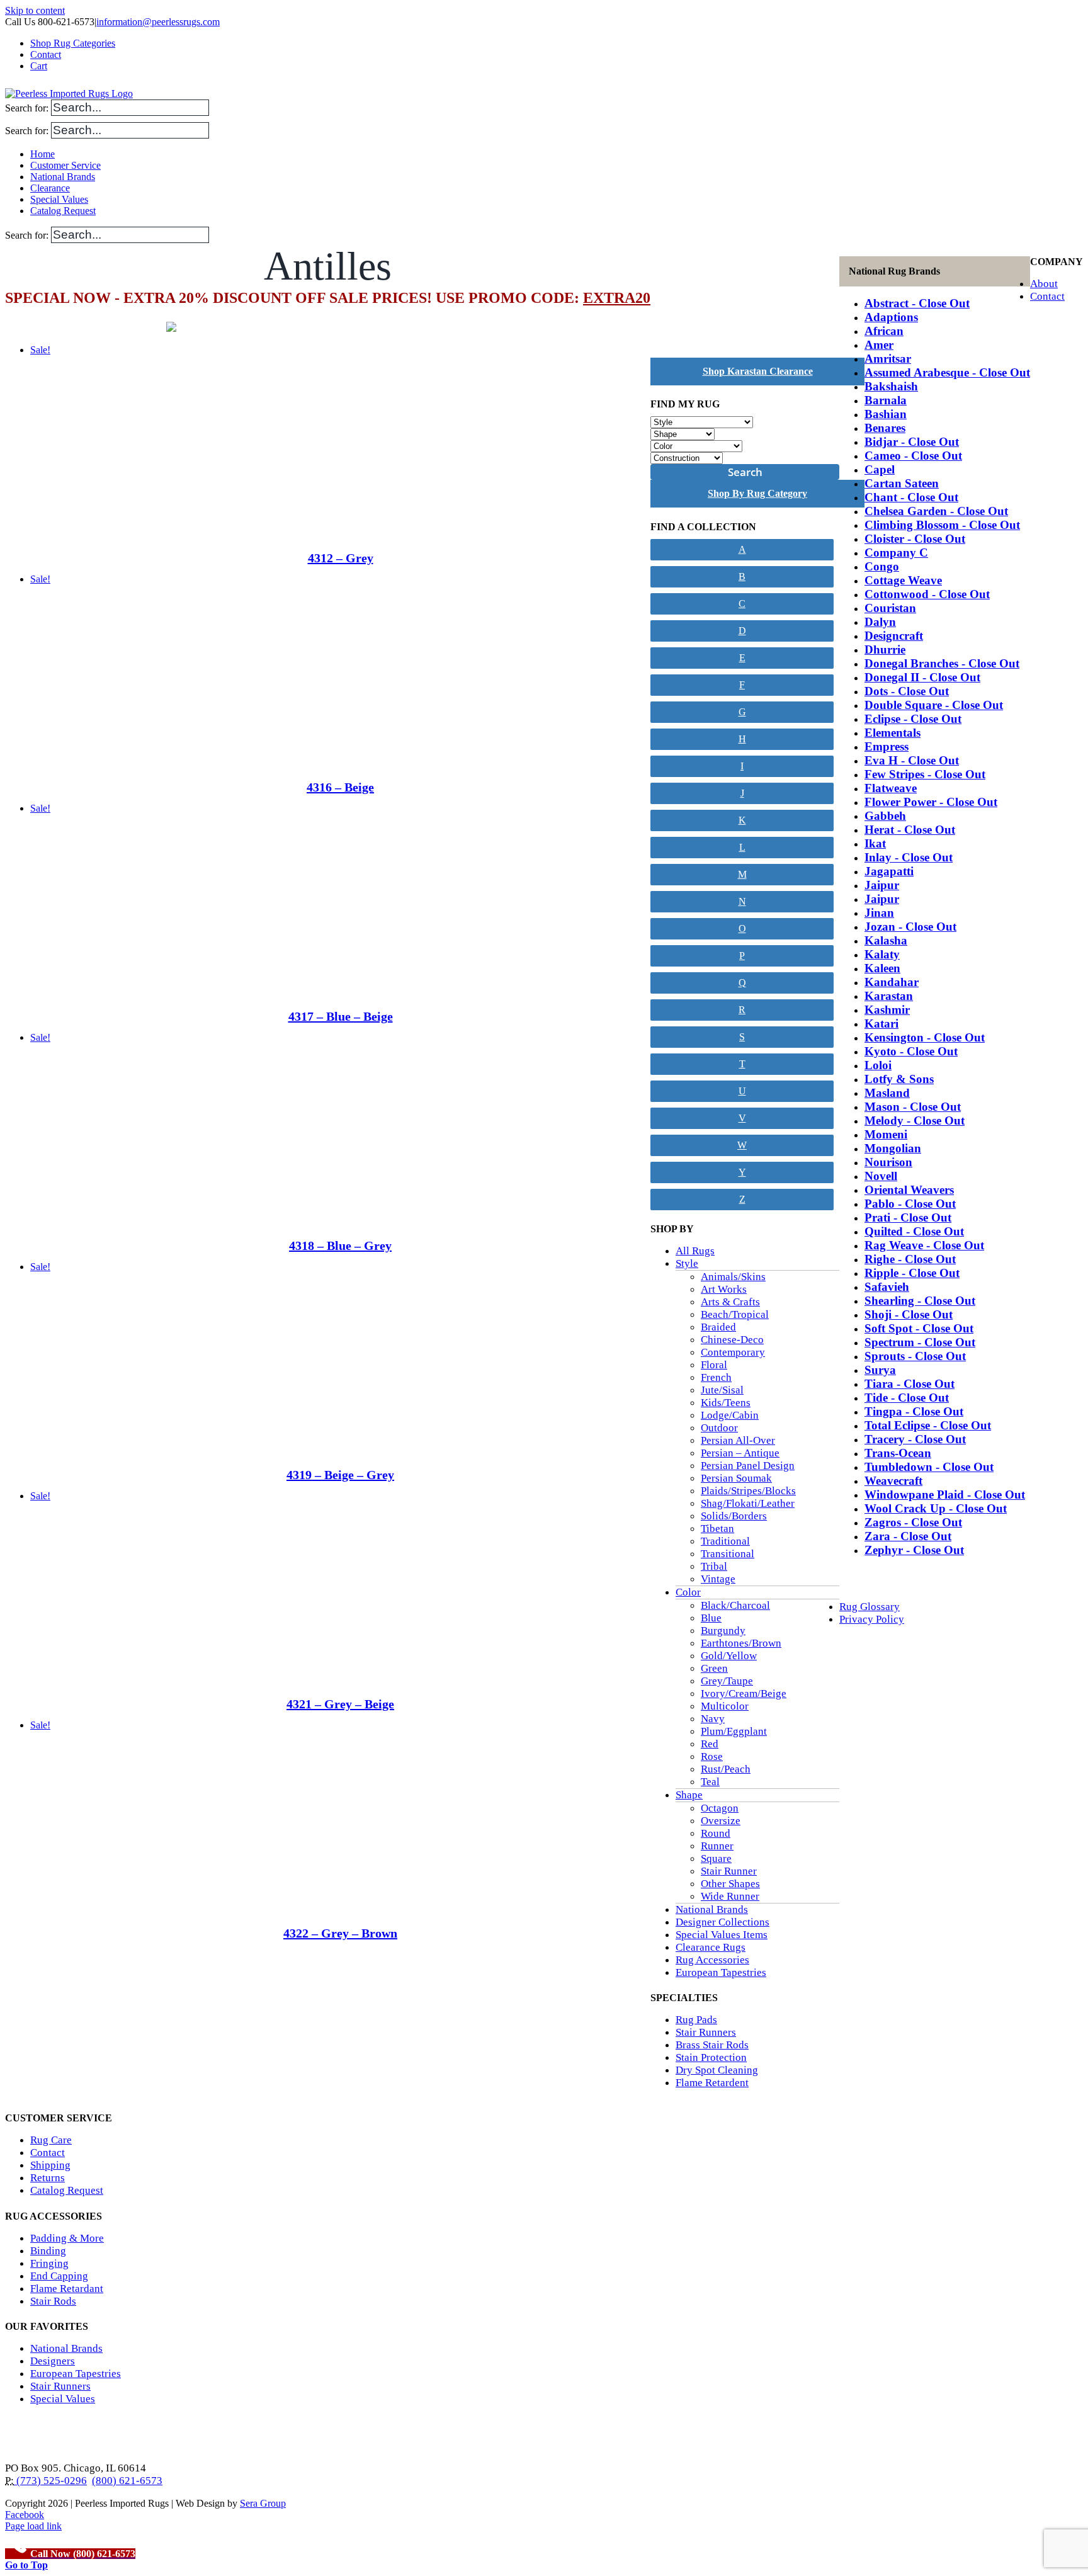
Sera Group (263, 2503)
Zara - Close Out (908, 1536)
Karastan (889, 996)
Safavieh (887, 1287)
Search (745, 472)
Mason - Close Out (913, 1107)
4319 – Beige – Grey (340, 1475)
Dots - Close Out (907, 691)
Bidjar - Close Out (912, 442)
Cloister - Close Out (915, 539)
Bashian (886, 414)
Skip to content (35, 10)
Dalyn (880, 622)
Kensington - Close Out (925, 1037)
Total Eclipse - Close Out (928, 1425)
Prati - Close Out (908, 1217)
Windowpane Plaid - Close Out (945, 1495)
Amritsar (888, 359)
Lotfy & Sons (899, 1079)
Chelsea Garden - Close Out (936, 511)
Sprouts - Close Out (915, 1356)
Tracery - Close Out (915, 1439)
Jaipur (882, 885)
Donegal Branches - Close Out (942, 663)
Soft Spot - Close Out (919, 1328)
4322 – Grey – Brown (340, 1933)
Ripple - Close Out (912, 1273)
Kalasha (886, 940)
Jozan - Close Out (910, 927)
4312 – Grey (341, 558)
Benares (885, 428)
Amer (879, 345)
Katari (881, 1024)
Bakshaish (891, 386)
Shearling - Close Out (920, 1301)
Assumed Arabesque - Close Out (947, 372)
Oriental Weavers (909, 1190)
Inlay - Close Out (909, 857)
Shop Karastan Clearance (758, 371)
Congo (882, 566)
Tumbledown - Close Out (929, 1467)
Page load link (33, 2526)
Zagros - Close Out (913, 1522)
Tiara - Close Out (909, 1384)
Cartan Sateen (902, 483)
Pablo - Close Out (910, 1204)
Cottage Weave (903, 580)
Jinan (879, 913)
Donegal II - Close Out (922, 677)
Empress (887, 746)
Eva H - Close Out (912, 760)
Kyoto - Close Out (911, 1051)
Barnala (886, 400)
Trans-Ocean (898, 1453)
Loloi (878, 1065)
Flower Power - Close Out (931, 802)
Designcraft (894, 636)
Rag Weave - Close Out (924, 1245)
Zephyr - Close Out (914, 1550)
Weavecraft (893, 1481)
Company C (896, 553)
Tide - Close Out (907, 1398)
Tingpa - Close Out (914, 1411)
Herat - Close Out (910, 830)
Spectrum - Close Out (920, 1342)
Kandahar (892, 982)
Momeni (886, 1134)
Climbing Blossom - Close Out (942, 525)
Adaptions (891, 317)
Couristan (890, 608)
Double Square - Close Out (934, 705)
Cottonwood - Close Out (927, 594)
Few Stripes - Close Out (925, 774)
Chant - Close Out (911, 497)
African (884, 331)
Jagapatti (889, 871)
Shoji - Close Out (909, 1314)
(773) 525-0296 (50, 2481)
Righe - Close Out (910, 1259)
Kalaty (882, 954)
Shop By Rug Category (757, 493)
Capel (880, 469)
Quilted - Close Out (914, 1231)
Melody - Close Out (915, 1121)
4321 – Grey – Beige (340, 1704)
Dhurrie (885, 650)
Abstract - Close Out (917, 303)
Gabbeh (885, 816)
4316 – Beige (340, 787)
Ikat (875, 843)
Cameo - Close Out (913, 456)
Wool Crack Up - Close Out (936, 1508)
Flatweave (891, 788)
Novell (881, 1176)
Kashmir (887, 1010)
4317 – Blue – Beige (341, 1016)
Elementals (892, 733)
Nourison (888, 1162)
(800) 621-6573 (127, 2481)
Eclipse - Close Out (913, 719)
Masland (887, 1093)
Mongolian (893, 1148)
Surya (880, 1370)
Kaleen (882, 968)
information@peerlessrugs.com (158, 22)
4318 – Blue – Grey (340, 1245)
